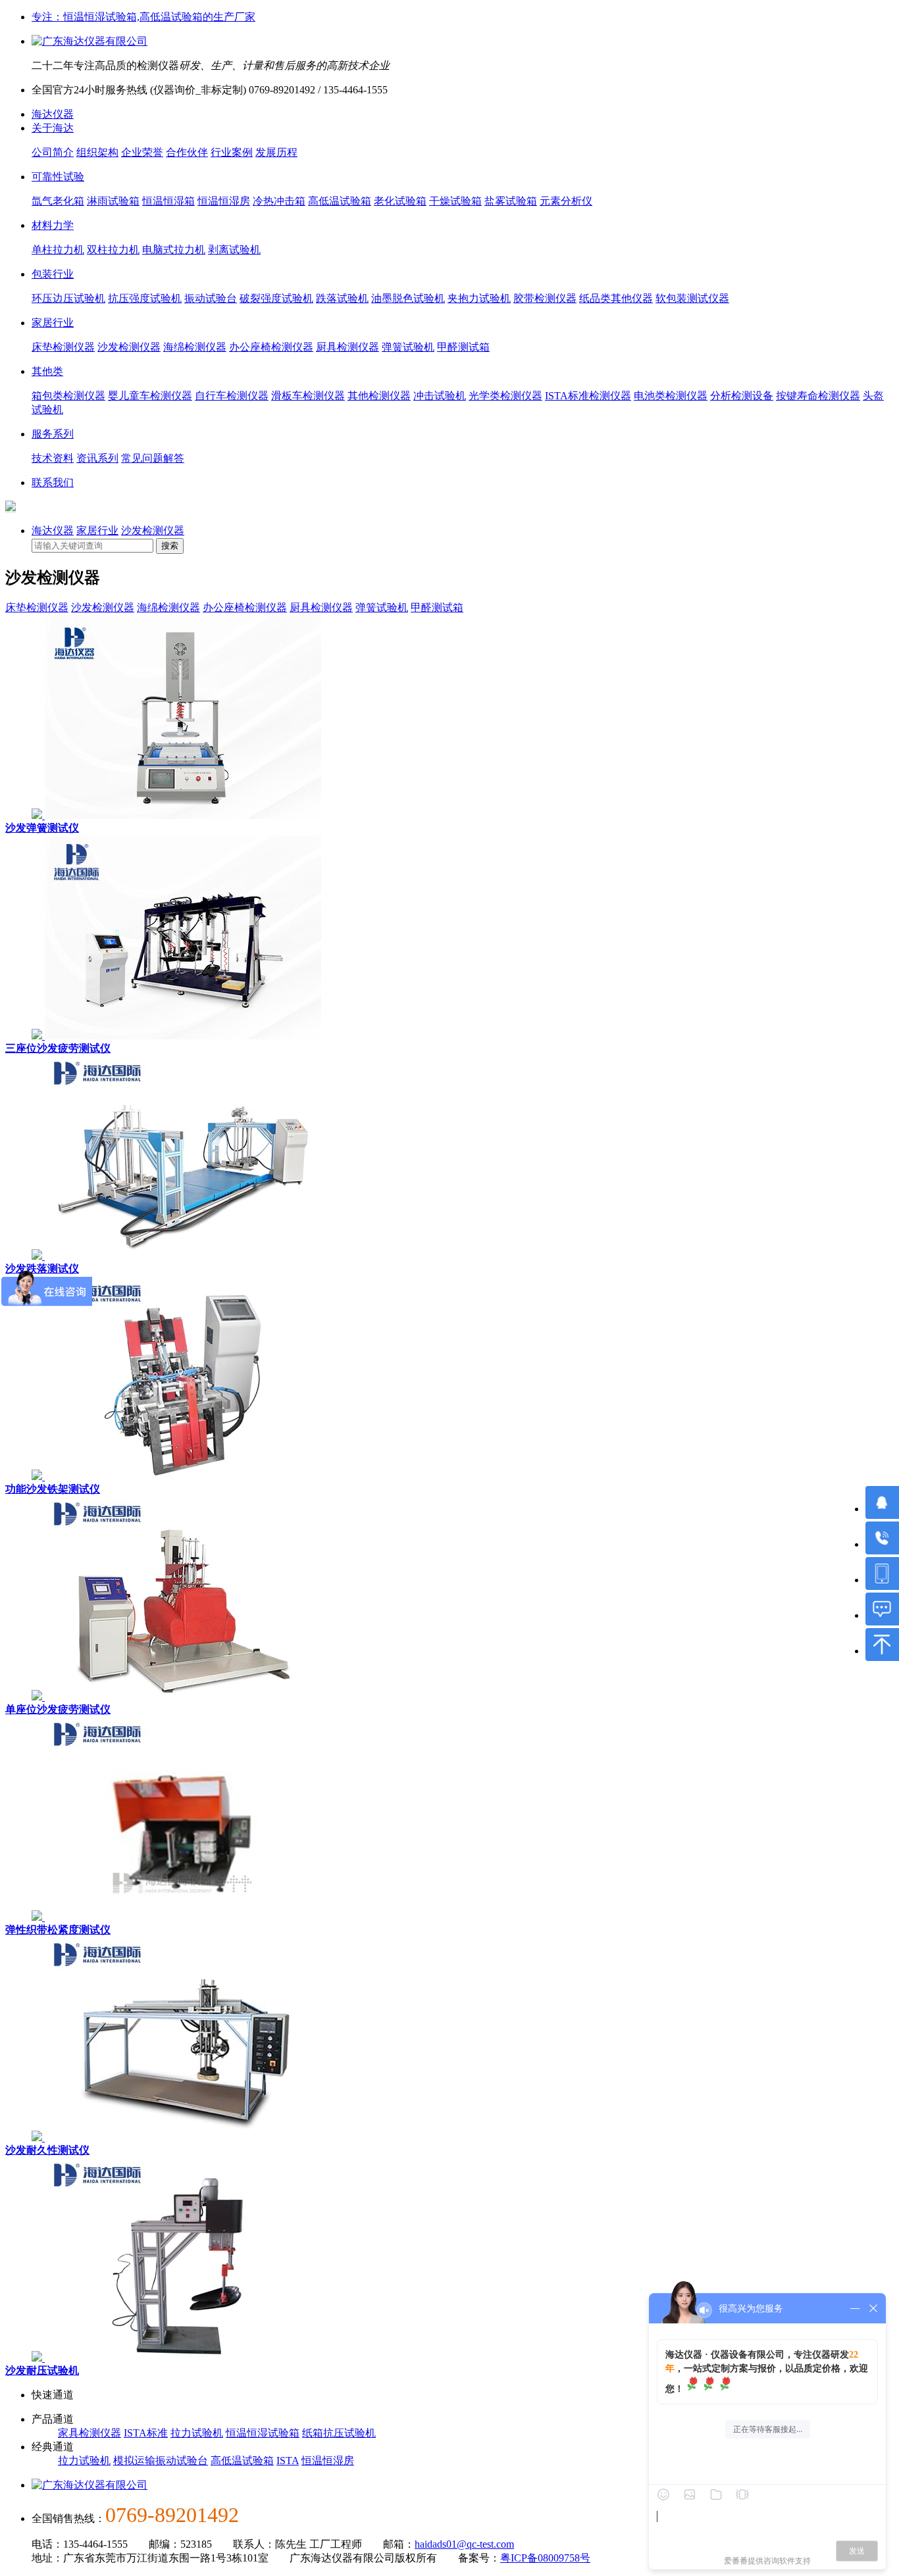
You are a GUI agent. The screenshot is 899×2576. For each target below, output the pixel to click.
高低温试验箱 (340, 201)
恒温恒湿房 (224, 201)
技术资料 (53, 458)
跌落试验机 (342, 298)
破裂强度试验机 (276, 298)
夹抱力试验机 (479, 298)
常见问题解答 (153, 458)
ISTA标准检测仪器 (588, 396)
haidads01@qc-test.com (464, 2544)
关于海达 (53, 128)
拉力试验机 (197, 2433)
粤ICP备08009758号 (545, 2558)
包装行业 (53, 274)
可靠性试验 (58, 177)
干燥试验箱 (455, 201)
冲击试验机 (440, 396)
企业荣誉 (142, 152)
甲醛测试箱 (463, 347)
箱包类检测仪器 (68, 396)
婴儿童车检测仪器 (150, 396)
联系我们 (53, 483)
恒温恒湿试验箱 (263, 2433)
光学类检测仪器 (505, 396)
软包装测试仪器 (692, 298)
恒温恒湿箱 (168, 201)
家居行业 (53, 323)
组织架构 (97, 152)
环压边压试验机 (68, 298)
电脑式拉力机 (174, 250)
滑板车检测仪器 (308, 396)
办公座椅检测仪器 (271, 347)
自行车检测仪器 (232, 396)
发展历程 (276, 152)
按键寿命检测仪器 (818, 396)
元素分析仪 (566, 201)
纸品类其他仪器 (616, 298)
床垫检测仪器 (63, 347)
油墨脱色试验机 (408, 298)
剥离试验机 (234, 250)
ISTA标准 (146, 2433)
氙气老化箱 (58, 201)
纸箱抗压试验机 (339, 2433)
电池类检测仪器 (671, 396)
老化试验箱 (400, 201)
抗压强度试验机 (145, 298)
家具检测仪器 (90, 2433)
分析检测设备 (742, 396)
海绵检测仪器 (195, 347)
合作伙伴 (187, 152)
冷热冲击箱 (279, 201)
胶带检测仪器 (545, 298)
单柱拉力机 (58, 250)
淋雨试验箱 (113, 201)
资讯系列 (97, 458)
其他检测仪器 (379, 396)
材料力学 (53, 225)
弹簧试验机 (408, 347)
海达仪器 (53, 114)
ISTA (288, 2461)
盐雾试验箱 (511, 201)
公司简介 (53, 152)
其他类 (47, 371)
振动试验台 (211, 298)
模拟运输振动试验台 (161, 2461)
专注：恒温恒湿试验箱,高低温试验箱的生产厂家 (143, 17)
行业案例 (232, 152)
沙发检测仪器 (129, 347)
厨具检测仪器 (347, 347)
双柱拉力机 (113, 250)
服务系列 (53, 434)
